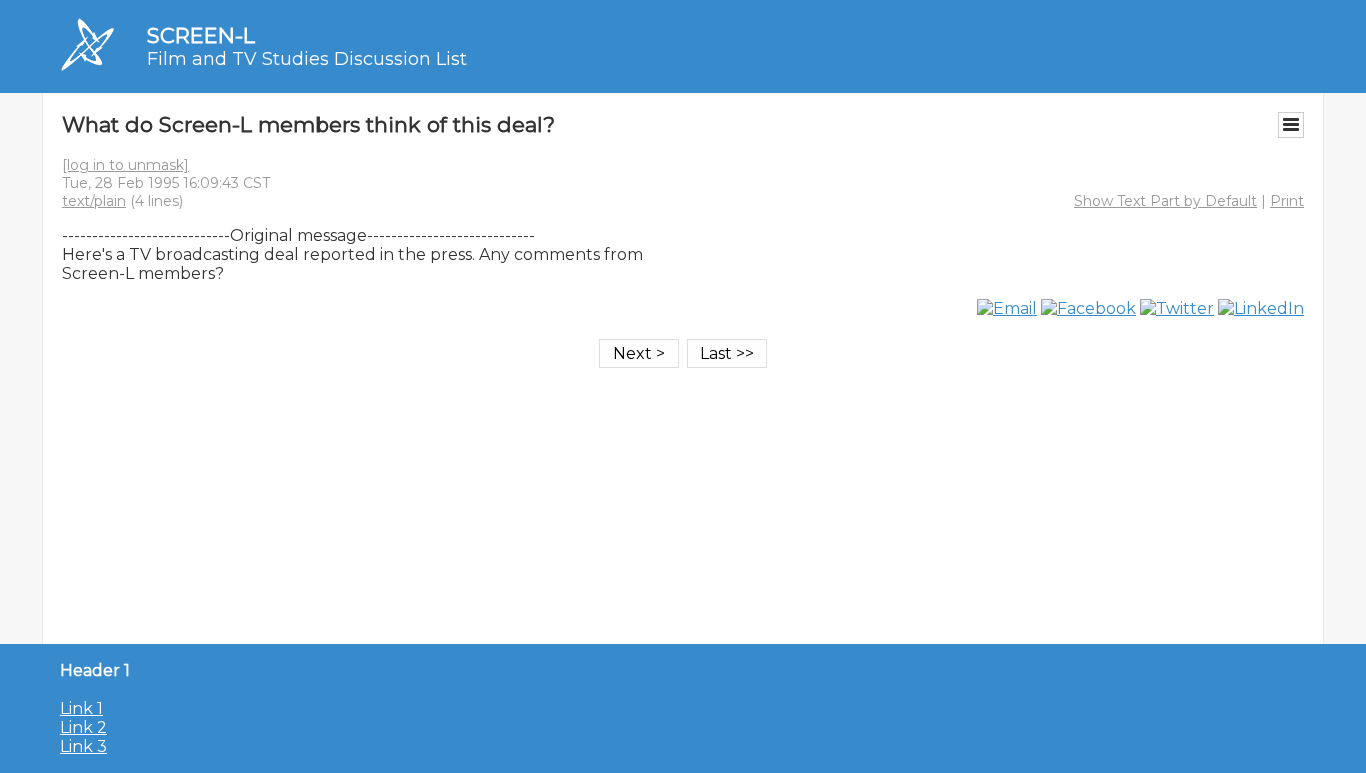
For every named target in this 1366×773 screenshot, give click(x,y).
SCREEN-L (201, 35)
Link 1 (81, 708)
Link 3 (83, 746)
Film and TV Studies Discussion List (307, 59)
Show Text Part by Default (1165, 201)
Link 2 (83, 727)
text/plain (94, 201)
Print (1287, 201)
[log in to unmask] (125, 165)
